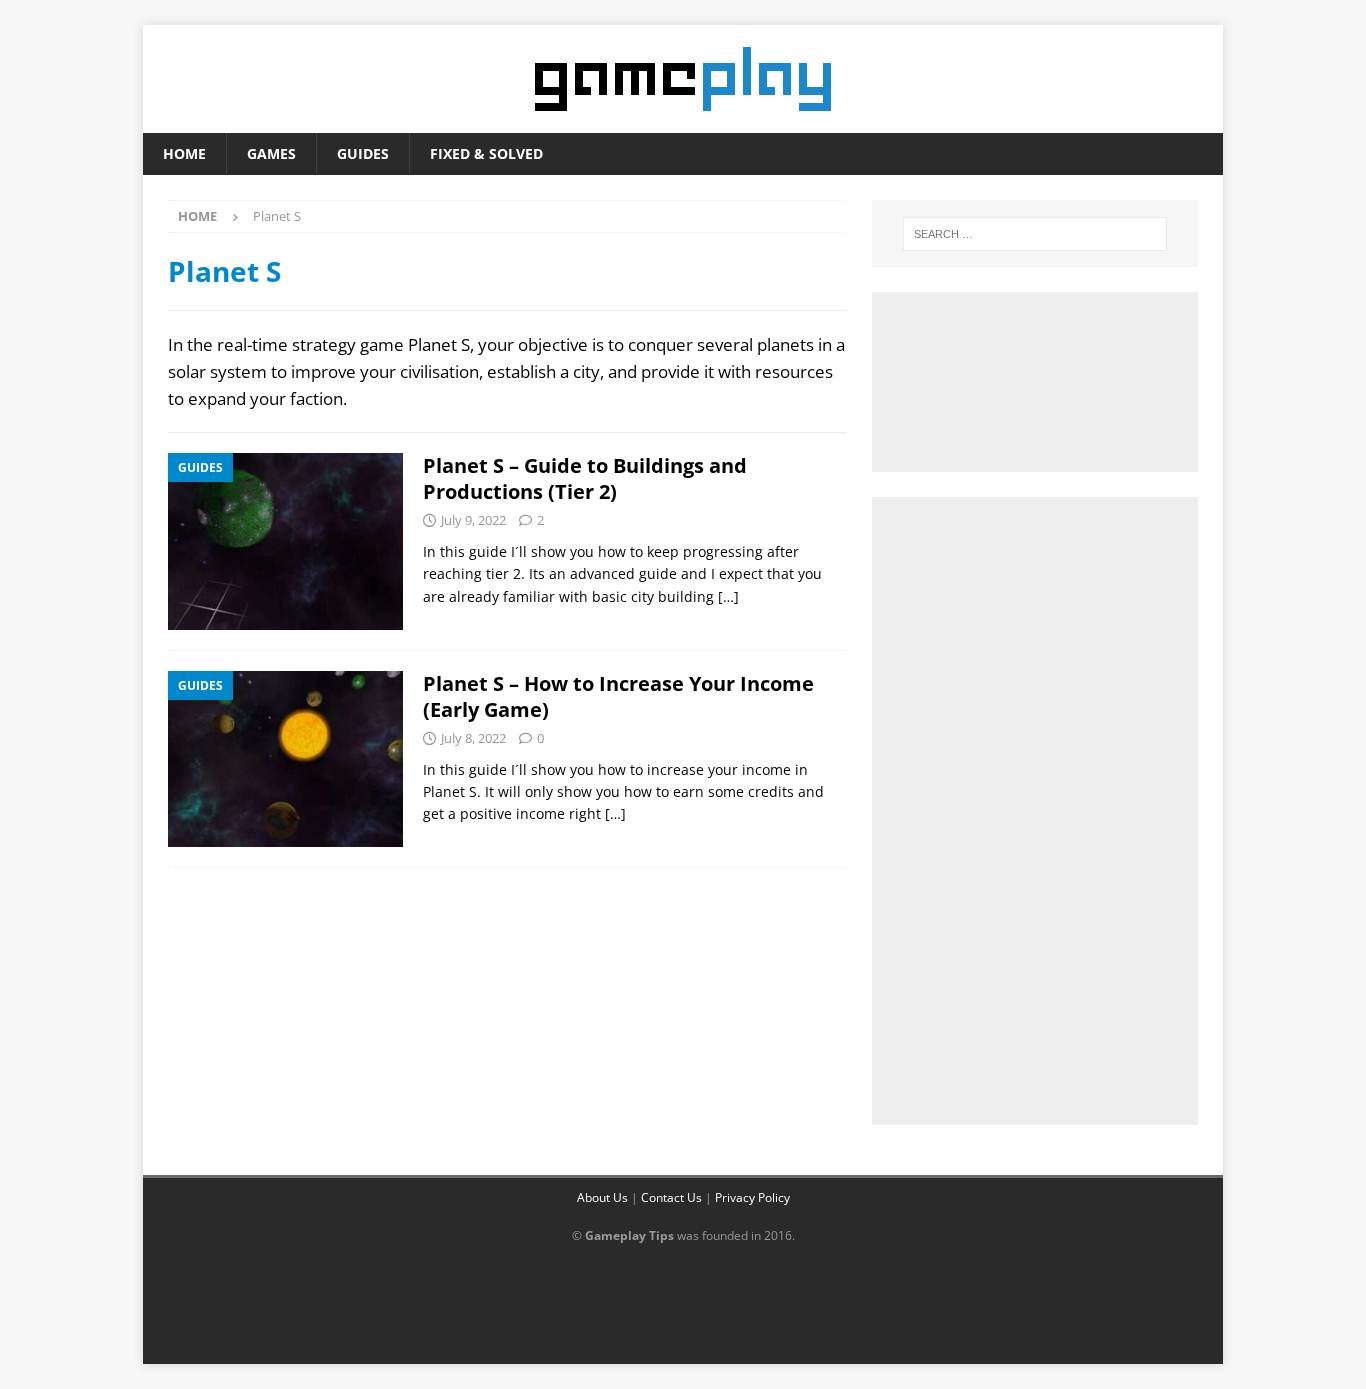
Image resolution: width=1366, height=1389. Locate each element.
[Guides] (285, 541)
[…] (728, 596)
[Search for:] (1035, 234)
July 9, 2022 (473, 520)
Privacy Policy (752, 1197)
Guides (363, 153)
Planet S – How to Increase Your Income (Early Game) (618, 696)
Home (184, 153)
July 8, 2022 (473, 738)
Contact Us (671, 1197)
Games (271, 153)
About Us (602, 1197)
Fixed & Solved (486, 153)
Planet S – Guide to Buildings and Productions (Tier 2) (585, 478)
